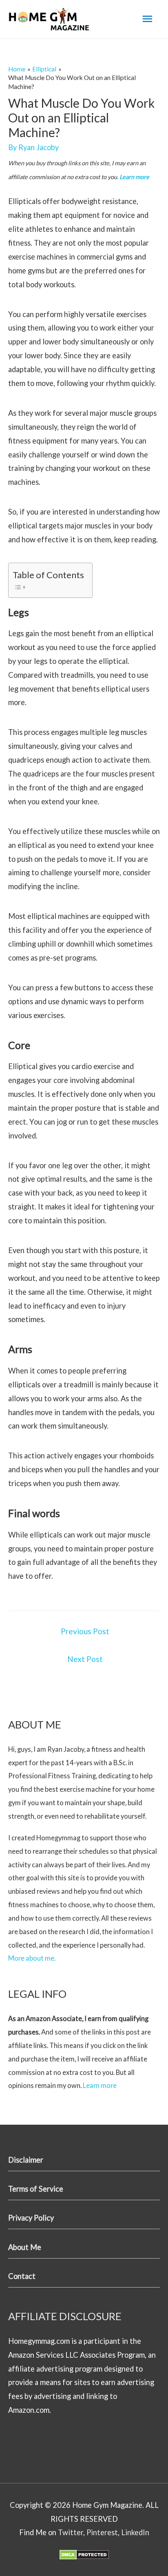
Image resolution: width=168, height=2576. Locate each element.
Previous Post (85, 1631)
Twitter (71, 2532)
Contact (22, 2276)
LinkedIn (135, 2532)
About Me (25, 2247)
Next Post (85, 1659)
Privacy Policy (31, 2218)
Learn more (134, 177)
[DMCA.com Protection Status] (84, 2554)
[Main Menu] (147, 19)
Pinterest (102, 2532)
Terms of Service (36, 2189)
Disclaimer (26, 2160)
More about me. (32, 1958)
